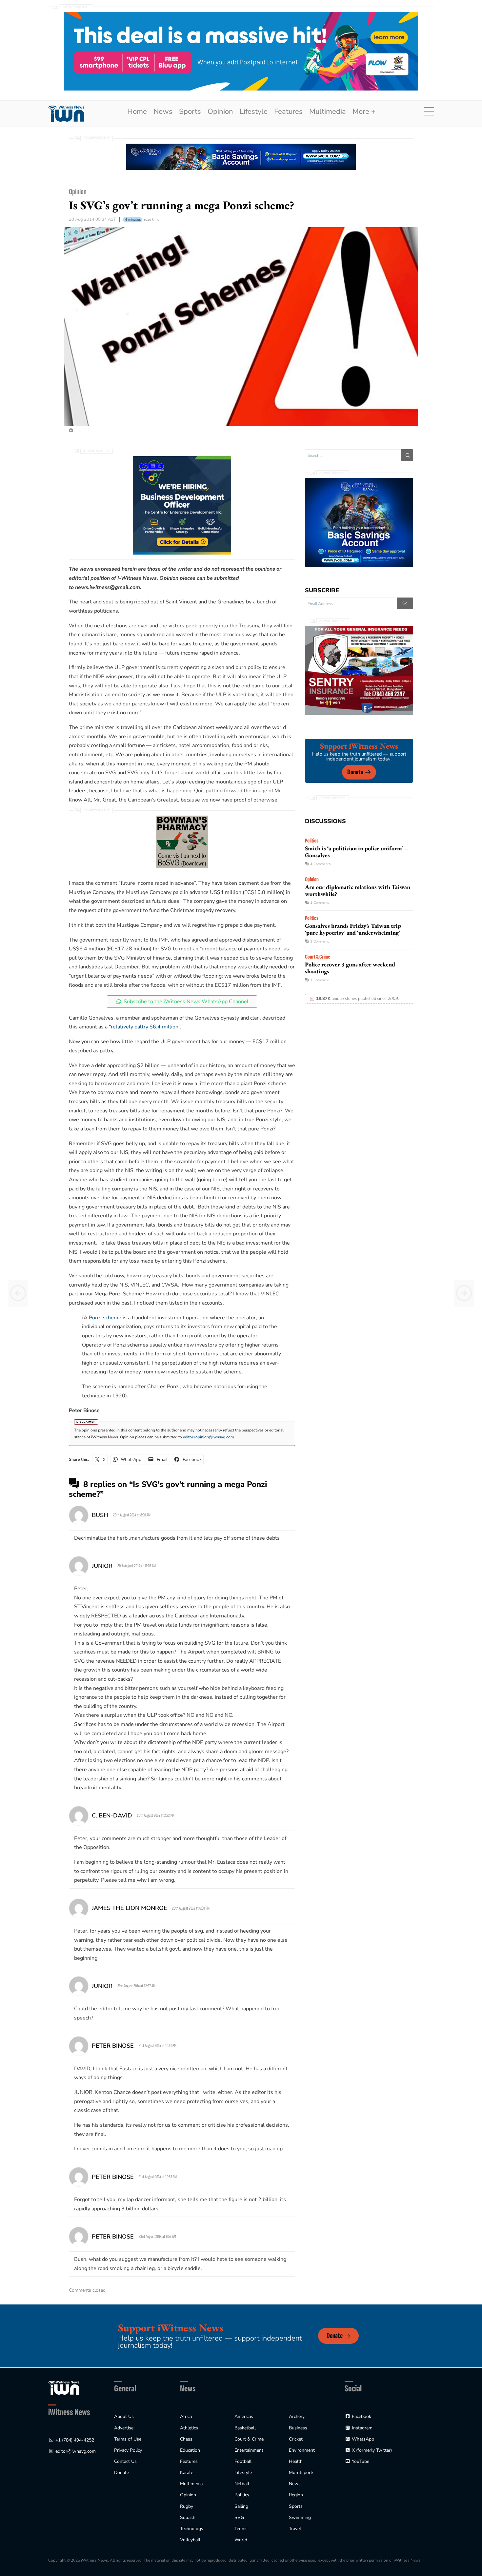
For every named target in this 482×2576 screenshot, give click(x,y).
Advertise (124, 2428)
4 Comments (320, 864)
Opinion (220, 112)
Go (405, 603)
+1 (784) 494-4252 (75, 2440)
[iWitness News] (64, 2387)
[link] (66, 114)
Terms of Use (128, 2439)
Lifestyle (254, 112)
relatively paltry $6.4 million (145, 1027)
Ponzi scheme (105, 1318)
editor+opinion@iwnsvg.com (208, 1437)
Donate (355, 772)
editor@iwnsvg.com (76, 2451)
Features (288, 112)
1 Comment (320, 903)
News (163, 112)
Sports (190, 112)
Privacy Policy (128, 2450)
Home (137, 112)
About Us (124, 2416)
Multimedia (328, 112)
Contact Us (125, 2461)
